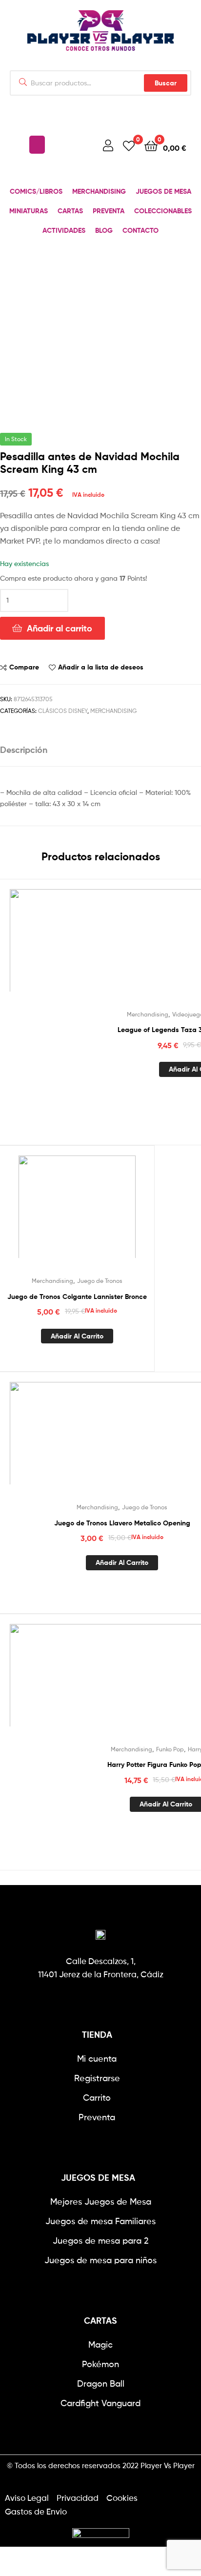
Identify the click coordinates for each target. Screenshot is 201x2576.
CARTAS (70, 211)
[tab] (100, 750)
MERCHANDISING (99, 191)
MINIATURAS (29, 211)
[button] (37, 145)
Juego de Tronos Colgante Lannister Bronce (77, 1297)
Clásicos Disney (63, 711)
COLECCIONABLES (163, 211)
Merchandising (113, 711)
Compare (24, 667)
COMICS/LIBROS (36, 191)
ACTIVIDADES (64, 230)
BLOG (104, 230)
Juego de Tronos (100, 1281)
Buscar (166, 83)
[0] (129, 145)
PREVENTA (109, 211)
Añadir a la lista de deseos (101, 667)
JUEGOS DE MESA (163, 191)
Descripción (24, 750)
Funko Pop (170, 1749)
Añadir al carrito (60, 628)
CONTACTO (141, 230)
